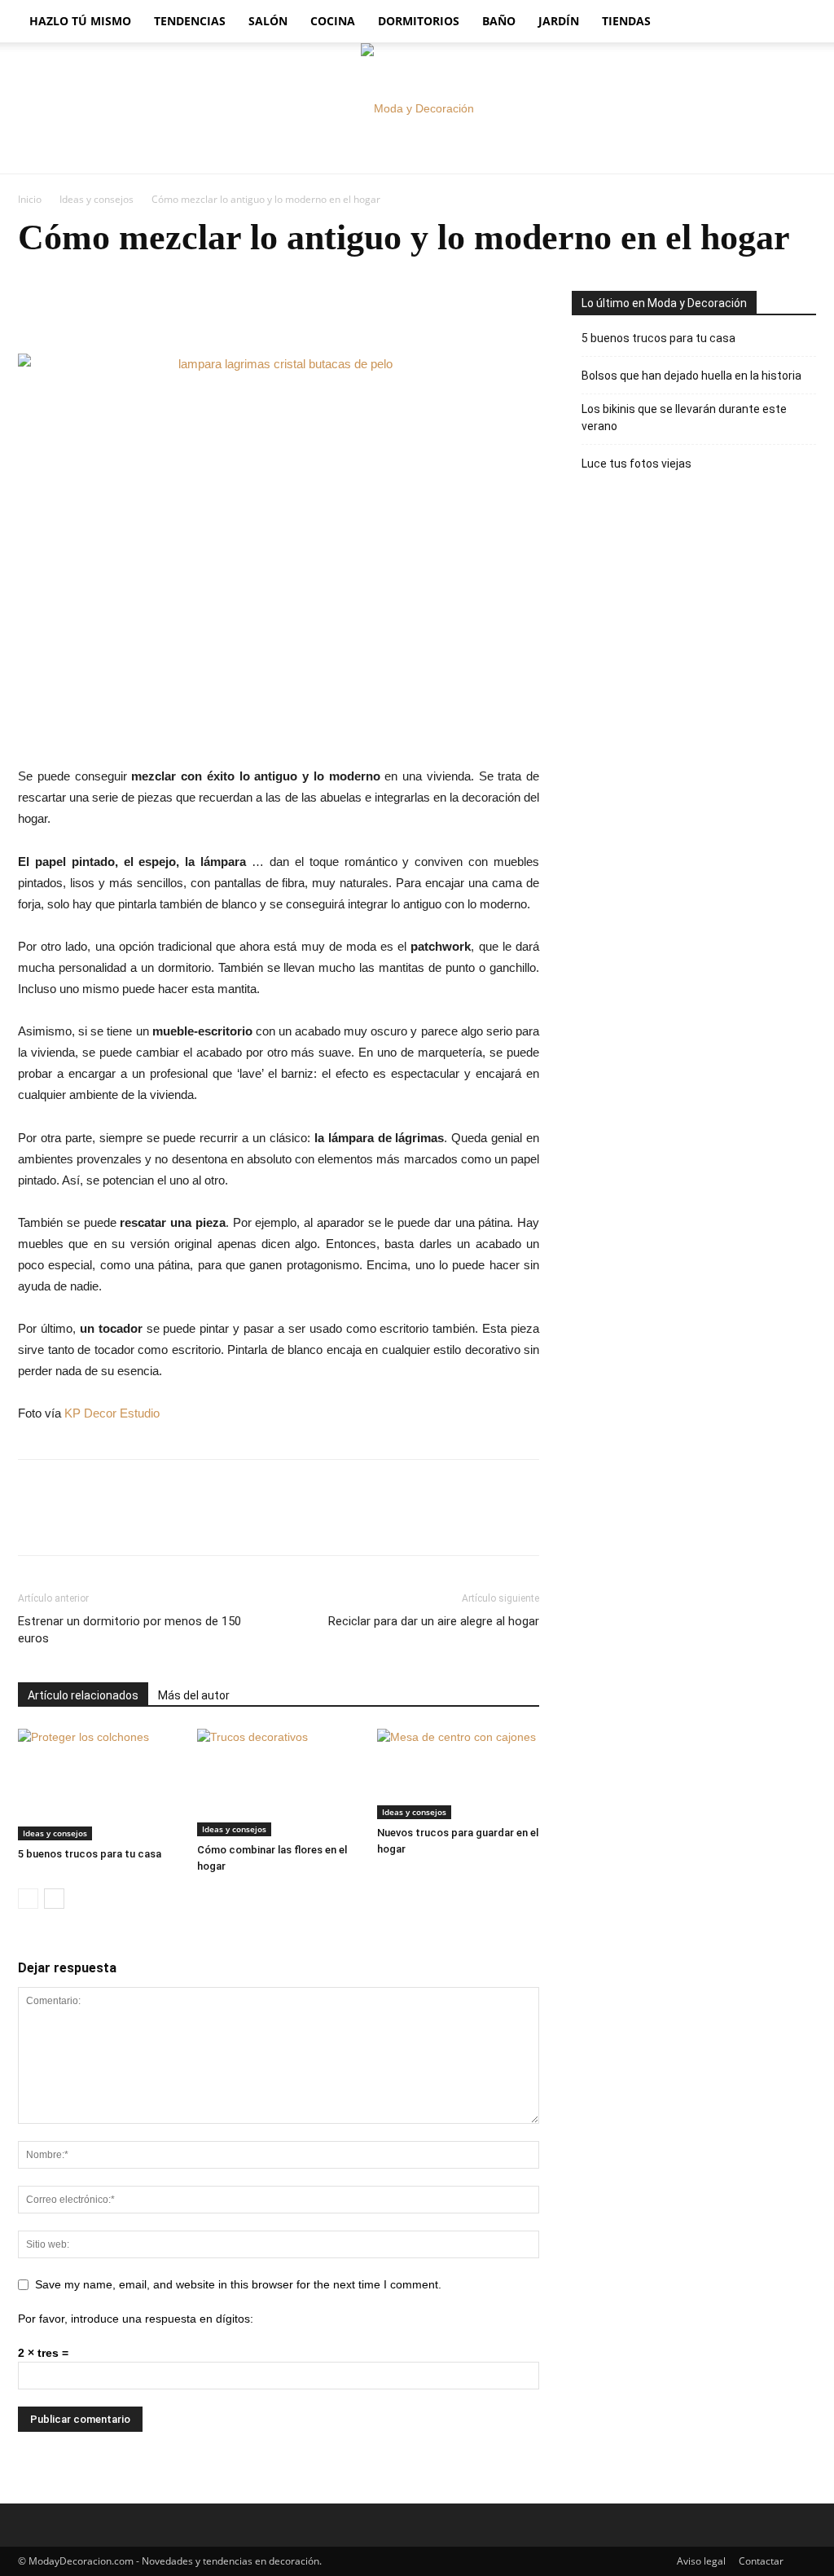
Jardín (559, 21)
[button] (797, 22)
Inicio (30, 199)
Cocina (333, 21)
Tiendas (626, 21)
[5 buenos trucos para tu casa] (99, 1785)
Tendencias (190, 21)
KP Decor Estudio (110, 1413)
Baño (499, 21)
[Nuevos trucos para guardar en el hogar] (458, 1774)
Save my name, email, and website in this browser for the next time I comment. (238, 2284)
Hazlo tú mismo (80, 21)
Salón (268, 21)
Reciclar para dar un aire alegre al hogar (434, 1621)
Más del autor (194, 1695)
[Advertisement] (694, 621)
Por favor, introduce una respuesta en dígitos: (136, 2319)
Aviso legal (701, 2561)
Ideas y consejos (97, 199)
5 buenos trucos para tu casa (90, 1854)
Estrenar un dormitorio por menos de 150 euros (129, 1630)
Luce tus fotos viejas (636, 464)
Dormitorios (419, 21)
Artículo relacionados (83, 1695)
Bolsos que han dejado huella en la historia (691, 376)
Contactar (761, 2561)
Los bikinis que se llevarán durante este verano (684, 418)
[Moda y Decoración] (417, 108)
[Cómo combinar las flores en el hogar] (278, 1783)
